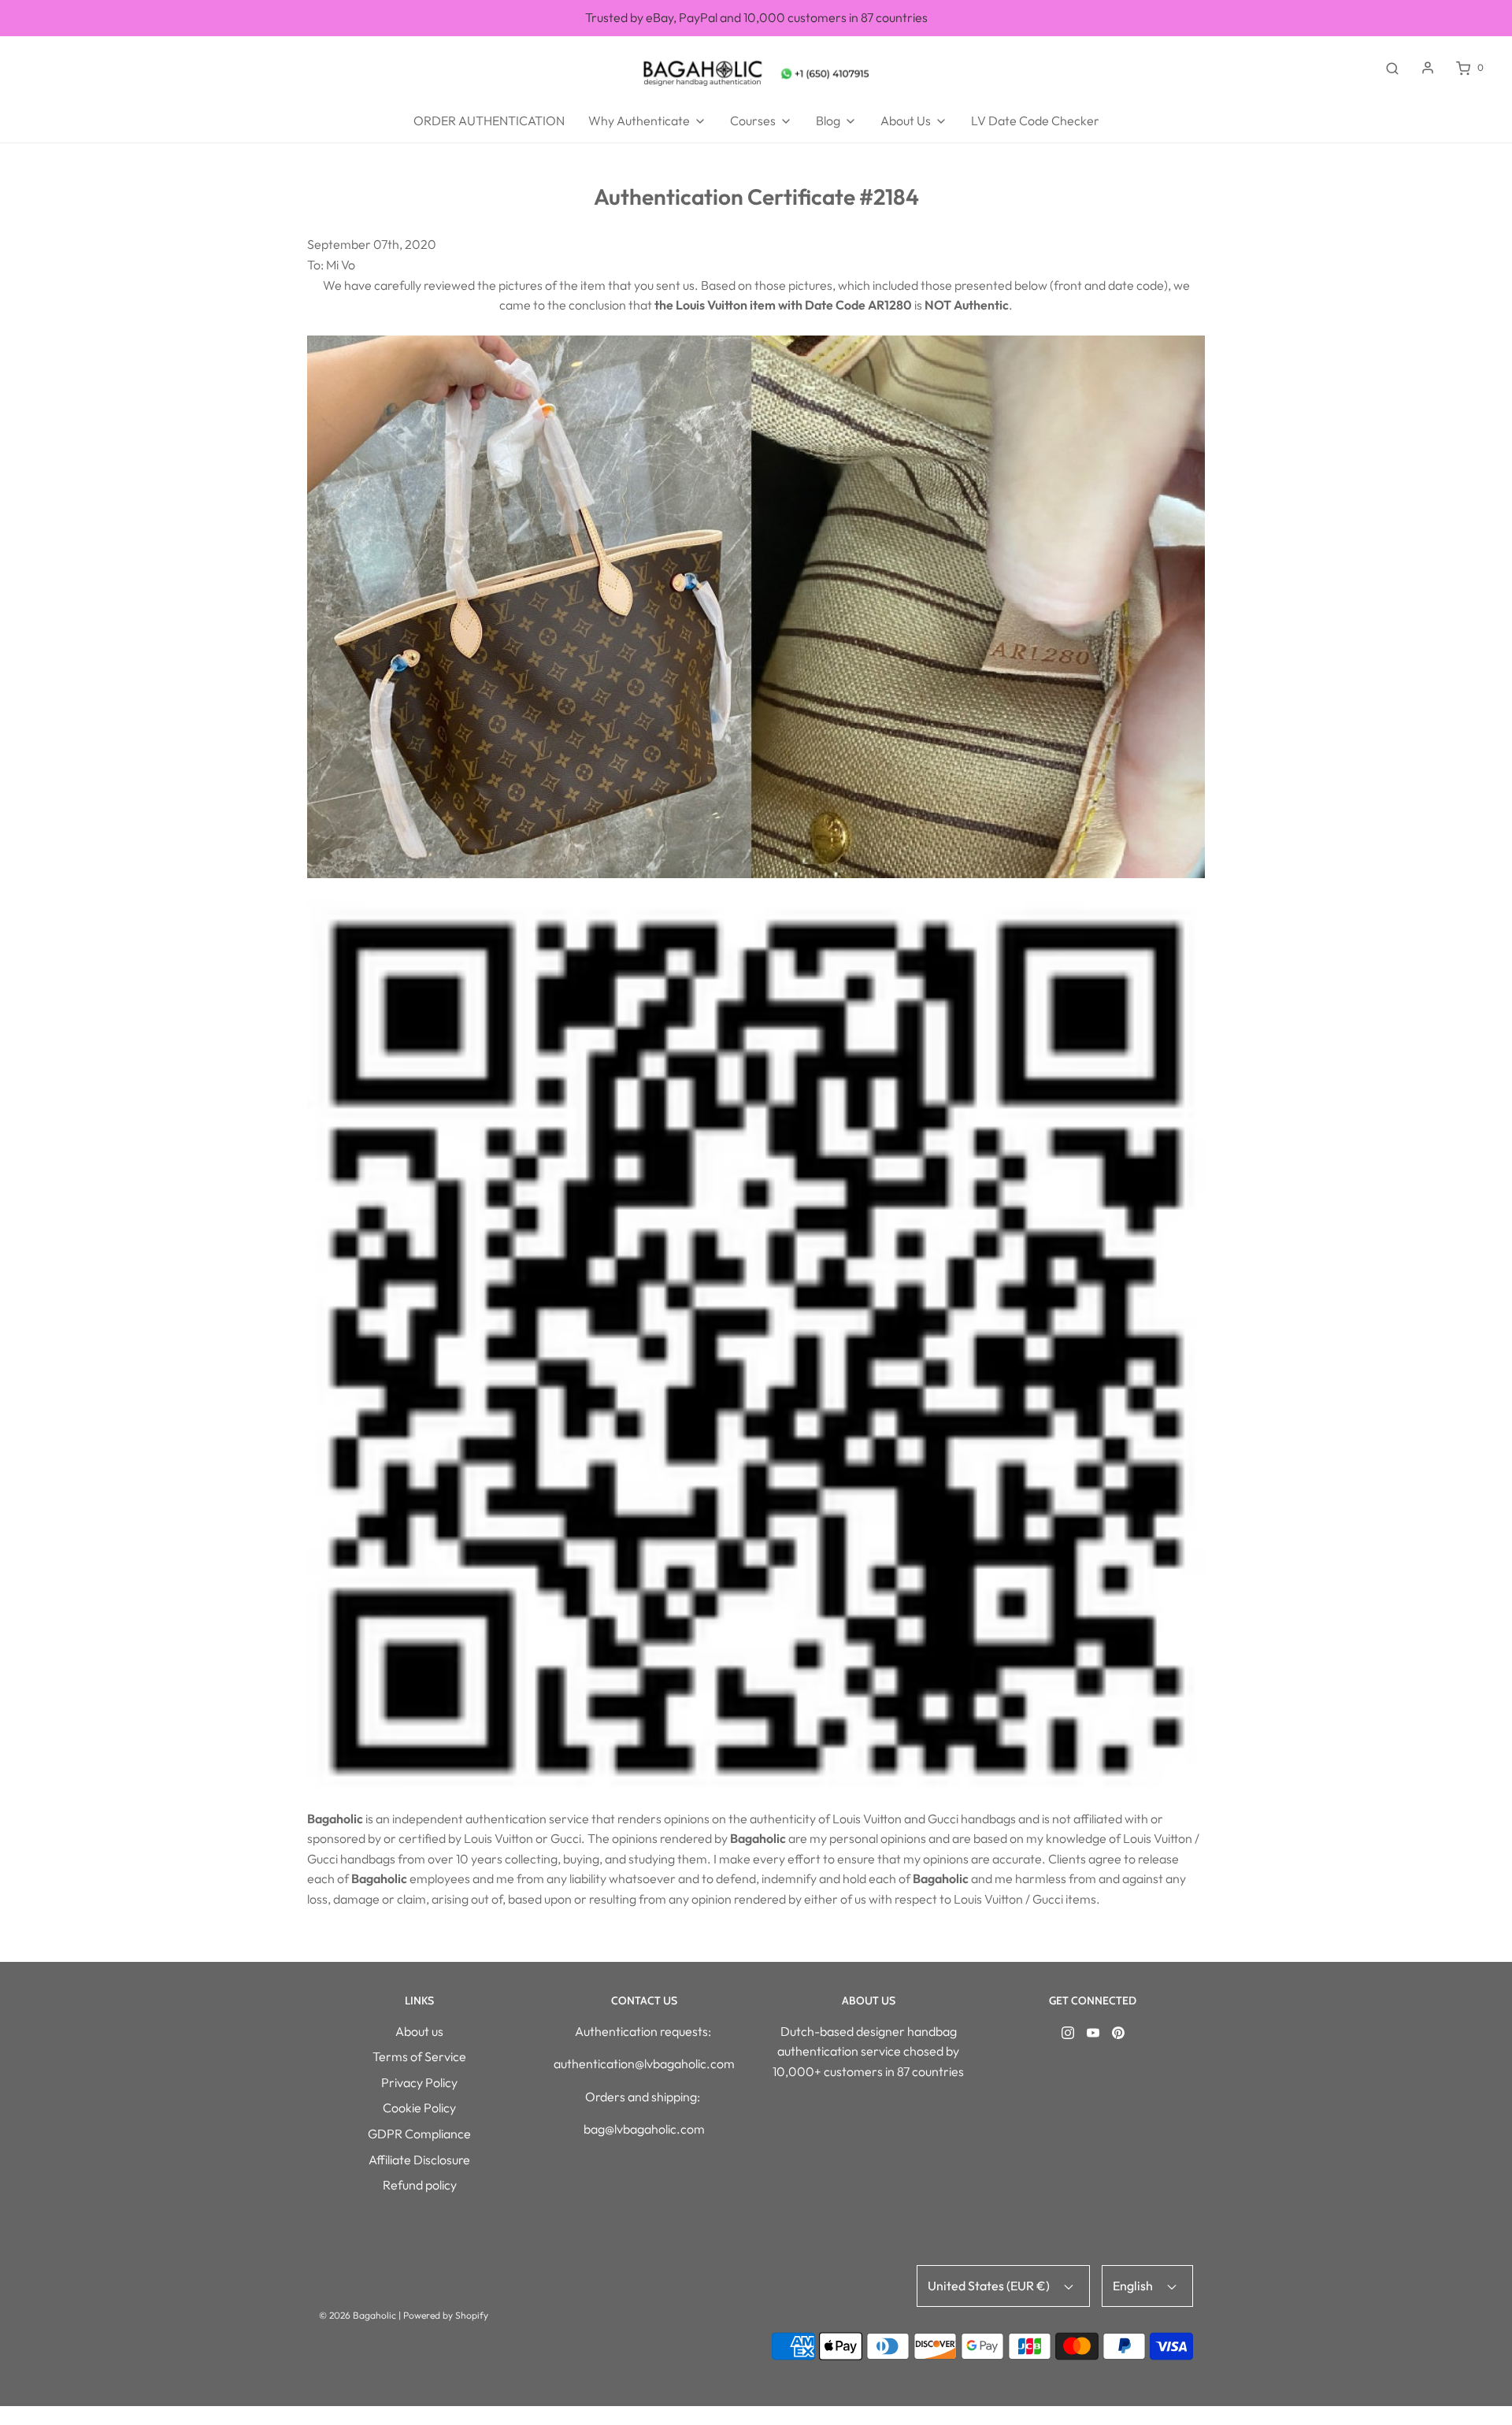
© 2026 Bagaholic (358, 2315)
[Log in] (1428, 68)
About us (419, 2031)
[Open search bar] (1392, 68)
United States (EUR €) (990, 2286)
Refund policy (420, 2185)
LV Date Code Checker (1035, 121)
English (1134, 2286)
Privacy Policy (419, 2082)
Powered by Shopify (446, 2315)
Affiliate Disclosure (419, 2160)
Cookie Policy (419, 2108)
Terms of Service (419, 2056)
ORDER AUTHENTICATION (489, 121)
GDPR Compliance (419, 2134)
